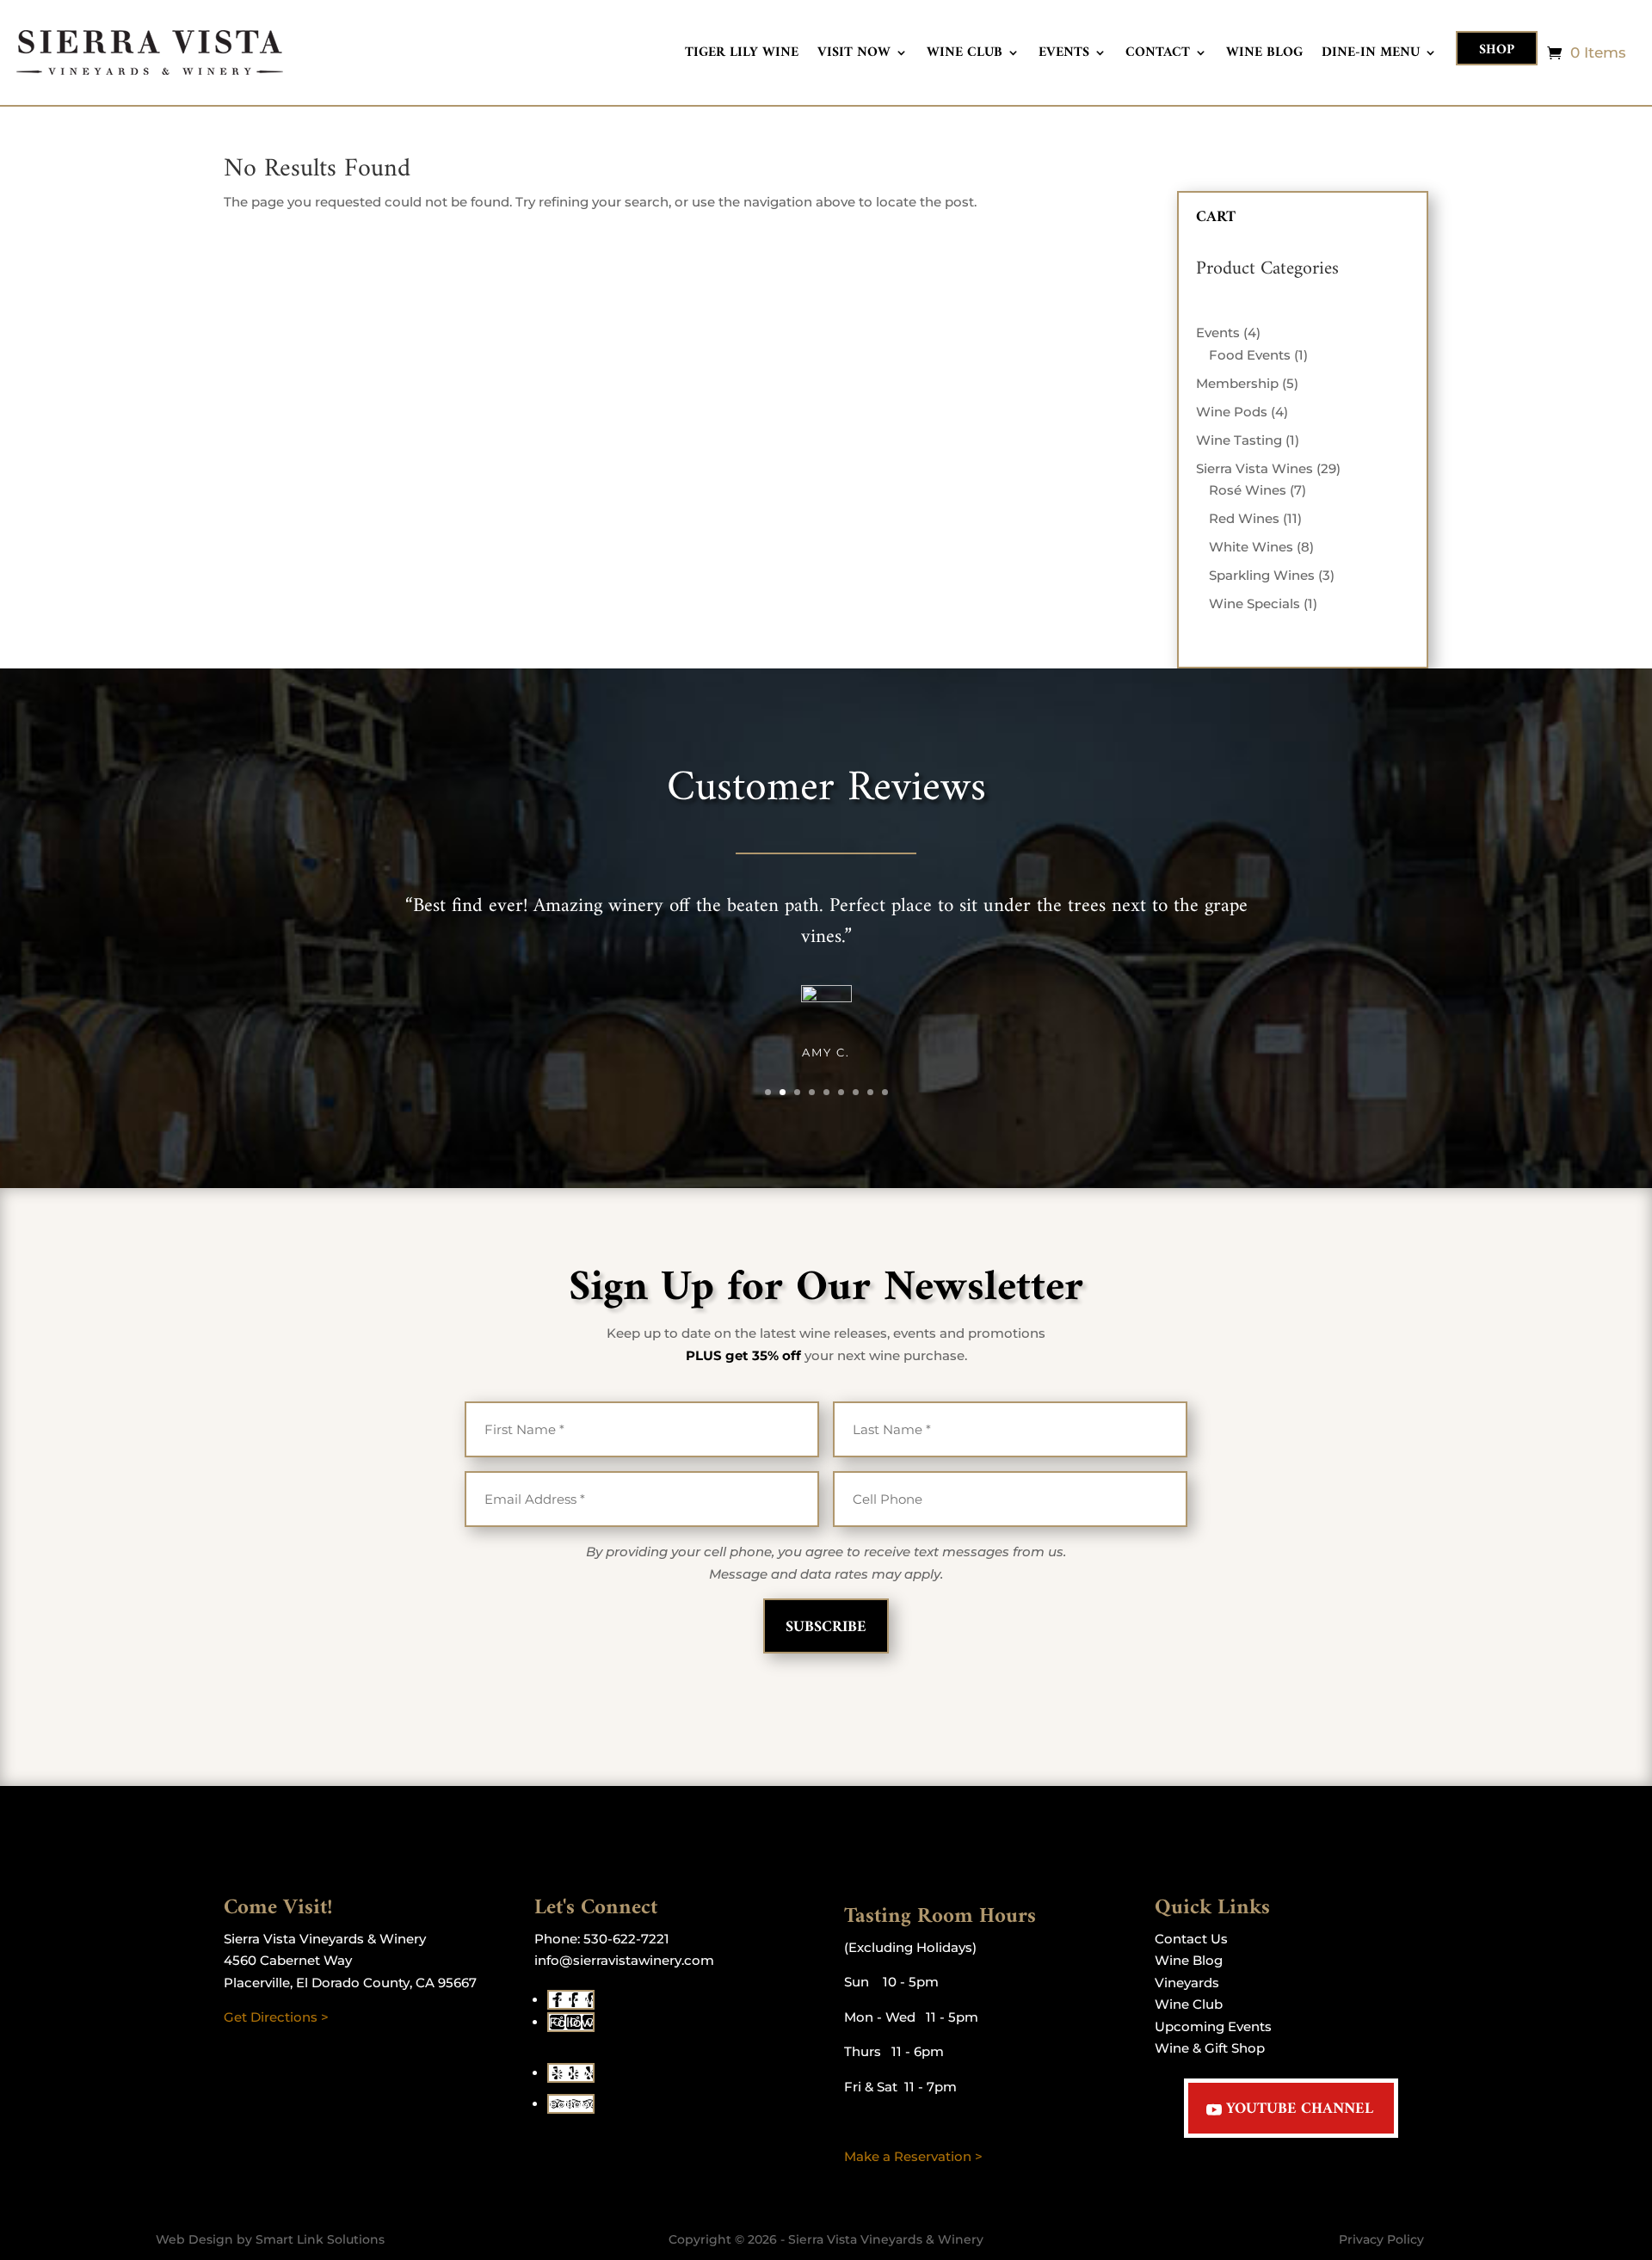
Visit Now (854, 55)
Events (1064, 55)
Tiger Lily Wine (742, 55)
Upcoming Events (1213, 2026)
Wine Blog (1264, 55)
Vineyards (1187, 1983)
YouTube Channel (1300, 2109)
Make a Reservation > (913, 2156)
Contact (1158, 55)
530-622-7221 (626, 1939)
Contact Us (1191, 1939)
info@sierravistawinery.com (624, 1960)
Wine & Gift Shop (1210, 2048)
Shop (1497, 50)
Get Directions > (276, 2017)
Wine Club (965, 55)
